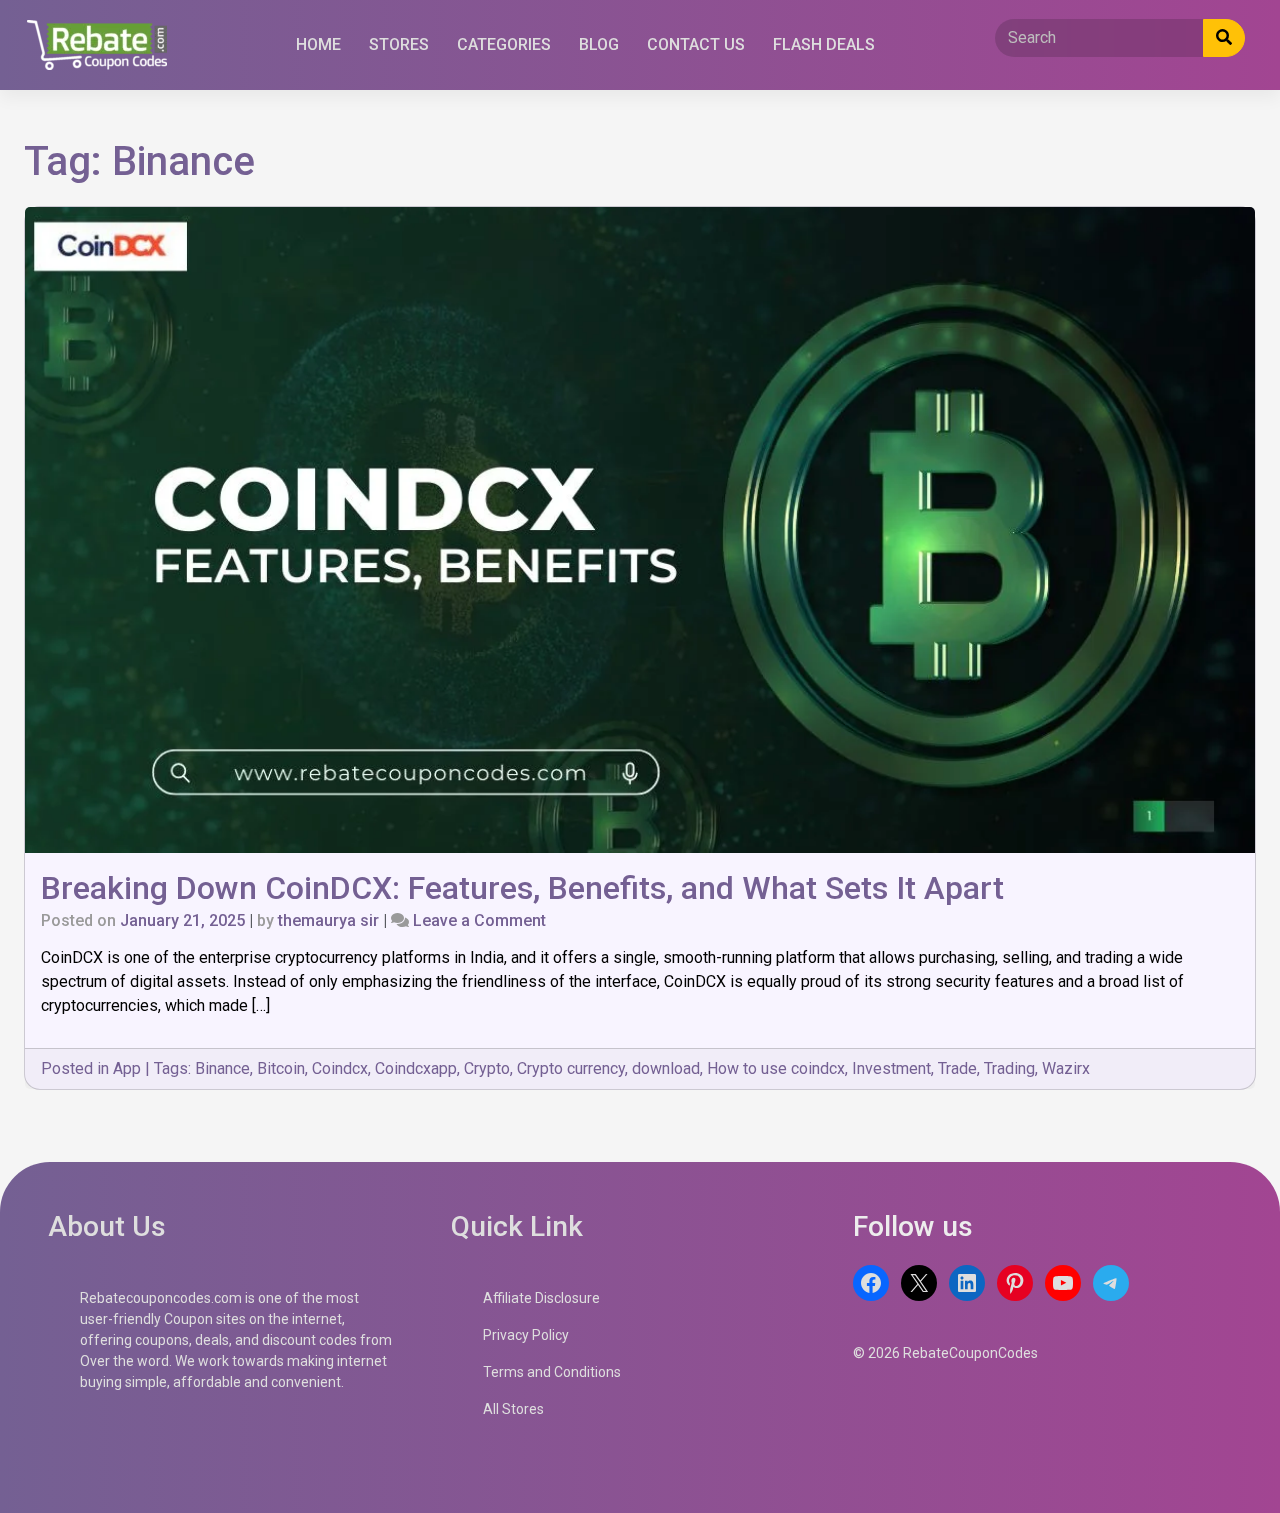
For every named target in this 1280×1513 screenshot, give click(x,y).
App (127, 1068)
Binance (222, 1068)
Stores (399, 44)
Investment (891, 1068)
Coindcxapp (416, 1068)
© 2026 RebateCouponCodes (945, 1353)
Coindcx (340, 1068)
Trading (1009, 1068)
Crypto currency (571, 1068)
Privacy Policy (526, 1335)
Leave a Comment (479, 920)
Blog (599, 44)
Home (318, 44)
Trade (957, 1068)
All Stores (513, 1409)
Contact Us (696, 44)
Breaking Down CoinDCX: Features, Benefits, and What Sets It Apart (522, 888)
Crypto (487, 1068)
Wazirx (1066, 1068)
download (666, 1068)
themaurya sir (328, 920)
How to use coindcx (776, 1068)
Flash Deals (824, 44)
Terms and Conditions (552, 1372)
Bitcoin (281, 1068)
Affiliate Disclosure (541, 1298)
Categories (504, 44)
